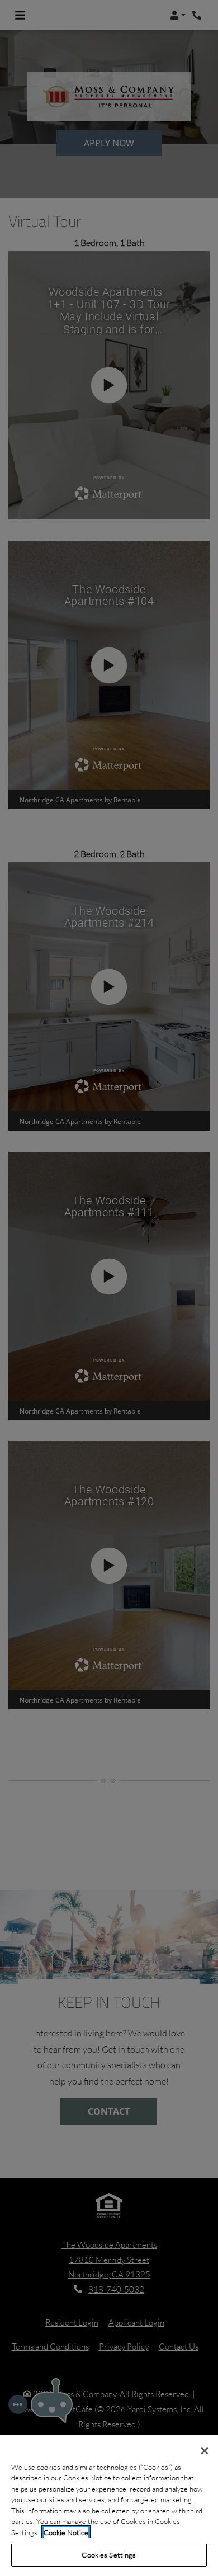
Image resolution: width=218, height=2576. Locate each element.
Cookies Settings (109, 2555)
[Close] (205, 2451)
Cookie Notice (66, 2532)
